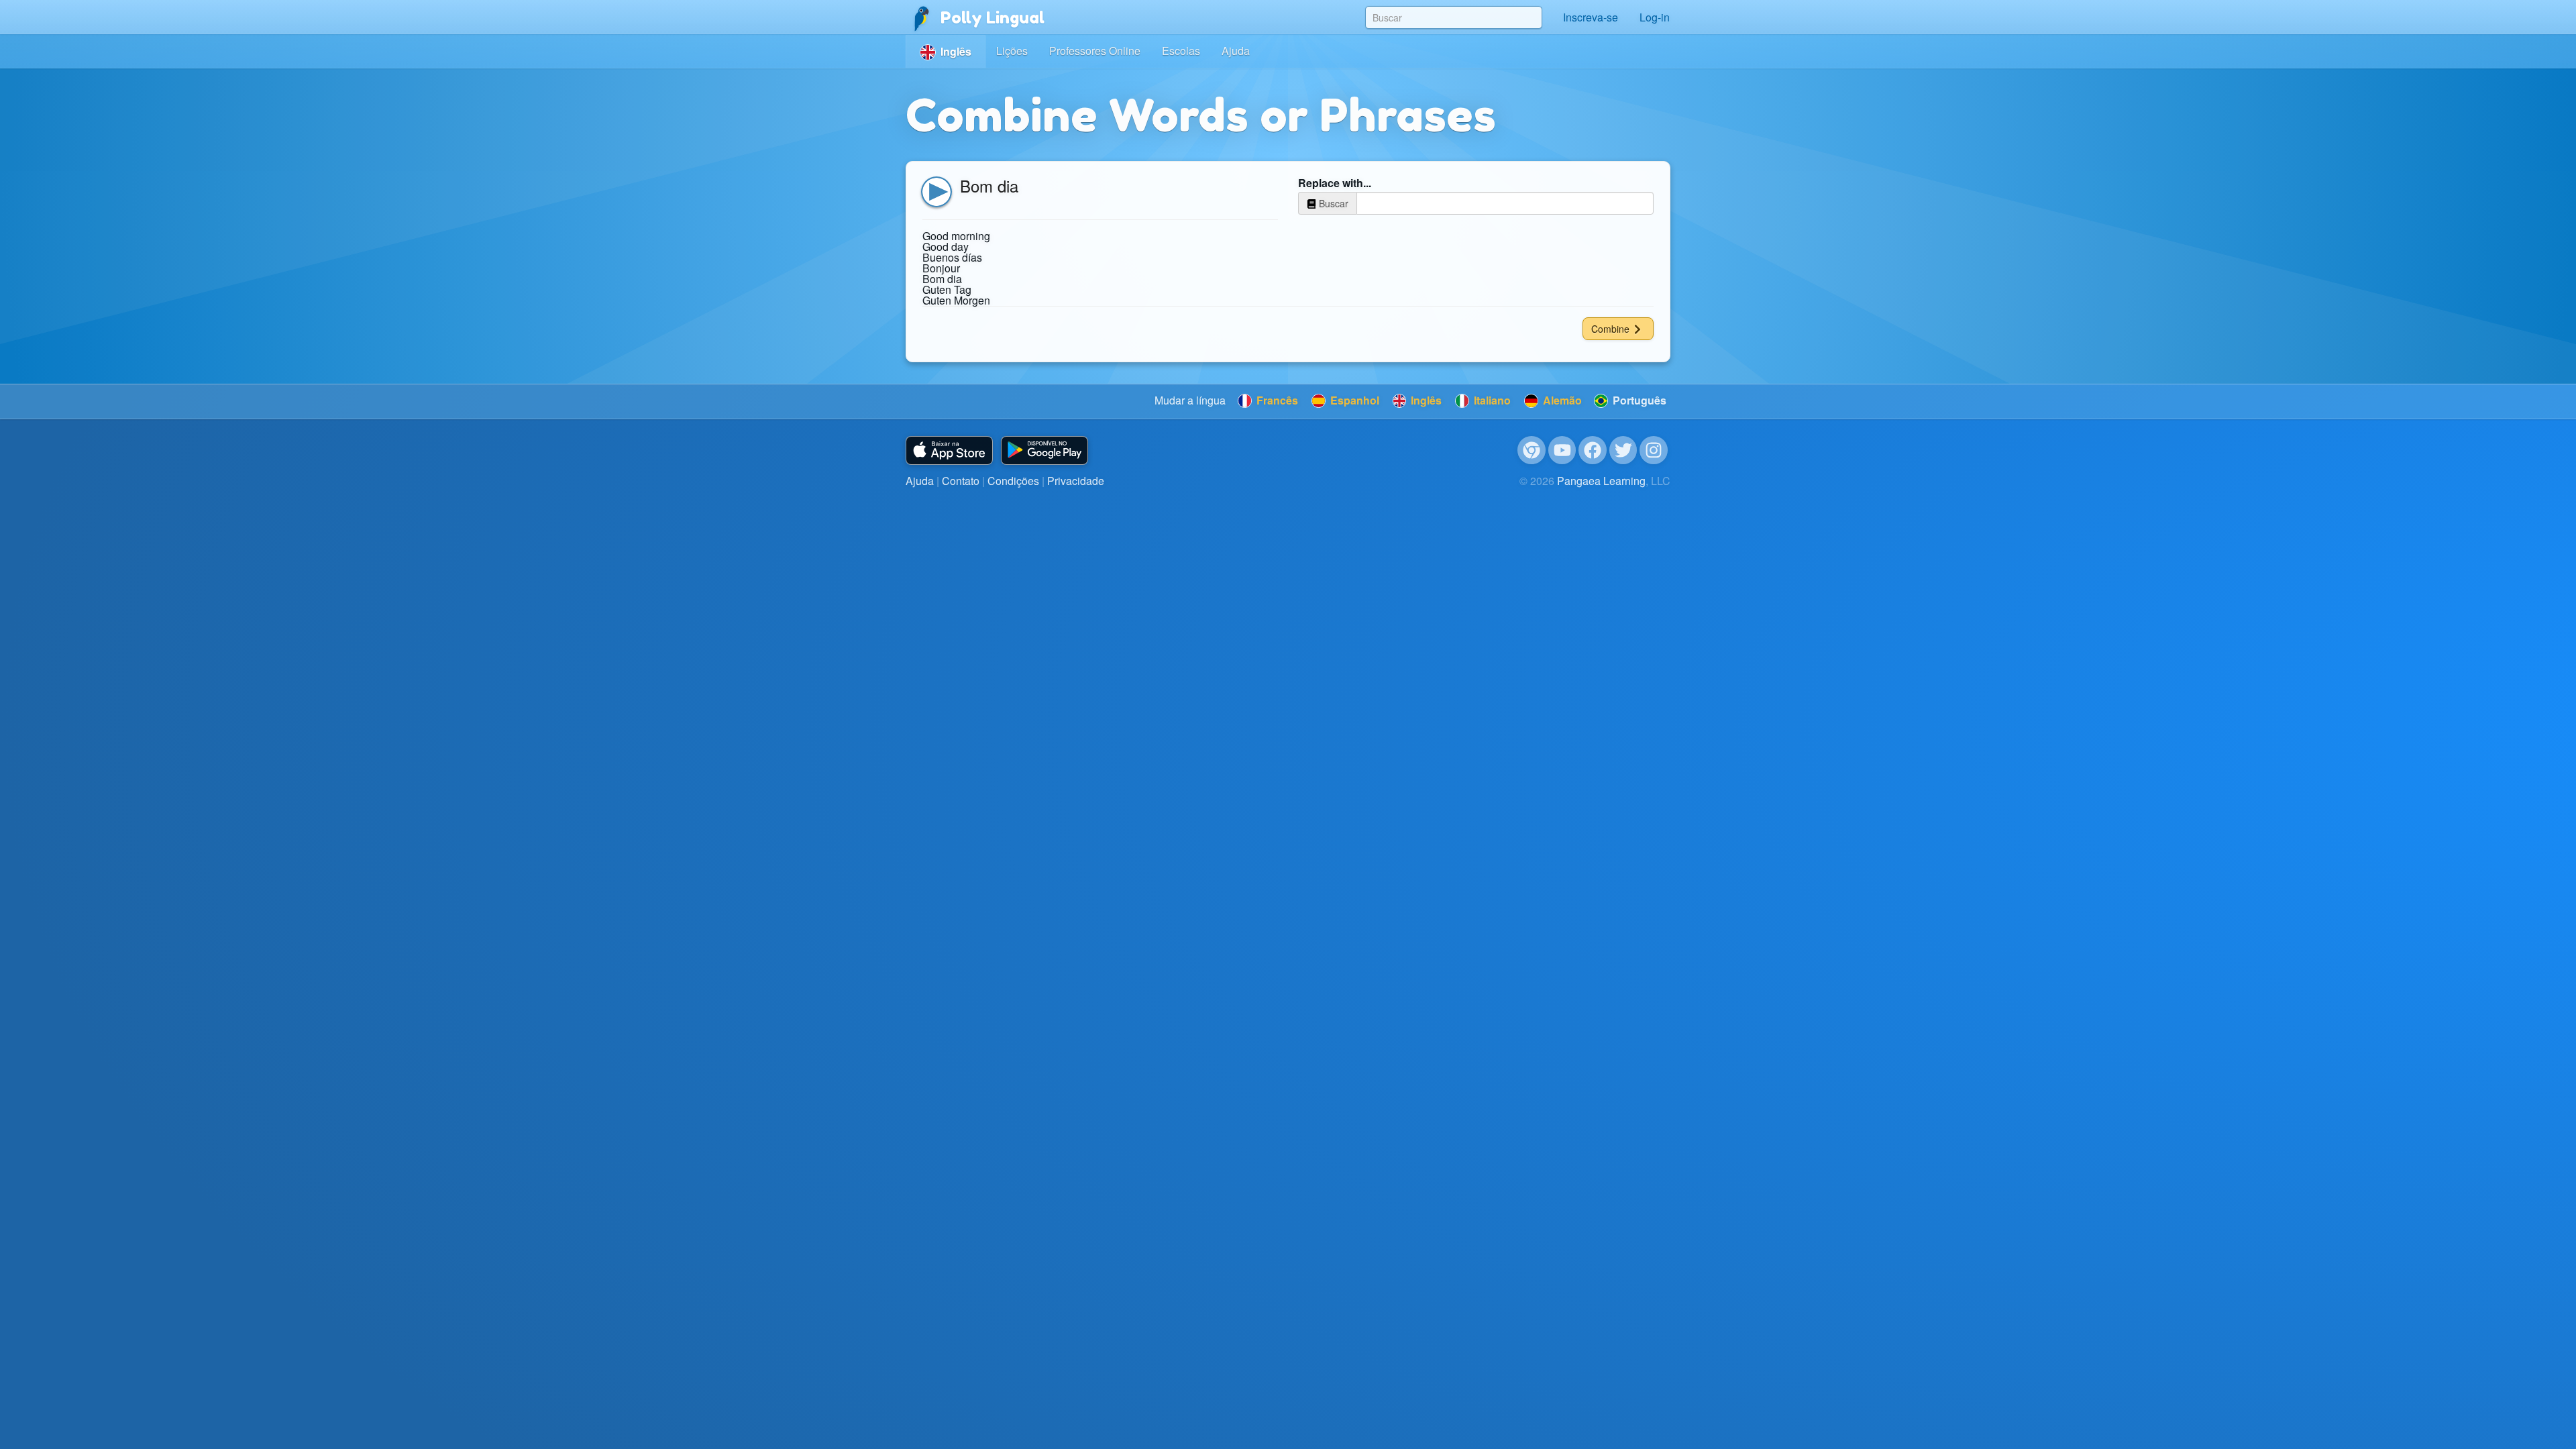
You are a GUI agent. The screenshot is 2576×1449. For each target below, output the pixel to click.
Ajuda (1236, 51)
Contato (961, 481)
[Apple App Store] (949, 450)
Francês (1276, 400)
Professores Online (1095, 51)
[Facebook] (1593, 450)
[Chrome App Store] (1532, 450)
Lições (1012, 51)
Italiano (1491, 400)
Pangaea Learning (1601, 481)
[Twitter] (1623, 450)
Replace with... (1335, 183)
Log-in (1655, 17)
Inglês (1425, 400)
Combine (1612, 329)
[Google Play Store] (1044, 450)
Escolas (1181, 51)
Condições (1013, 481)
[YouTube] (1562, 450)
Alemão (1561, 400)
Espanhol (1353, 400)
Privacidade (1076, 481)
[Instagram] (1654, 450)
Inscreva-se (1591, 17)
